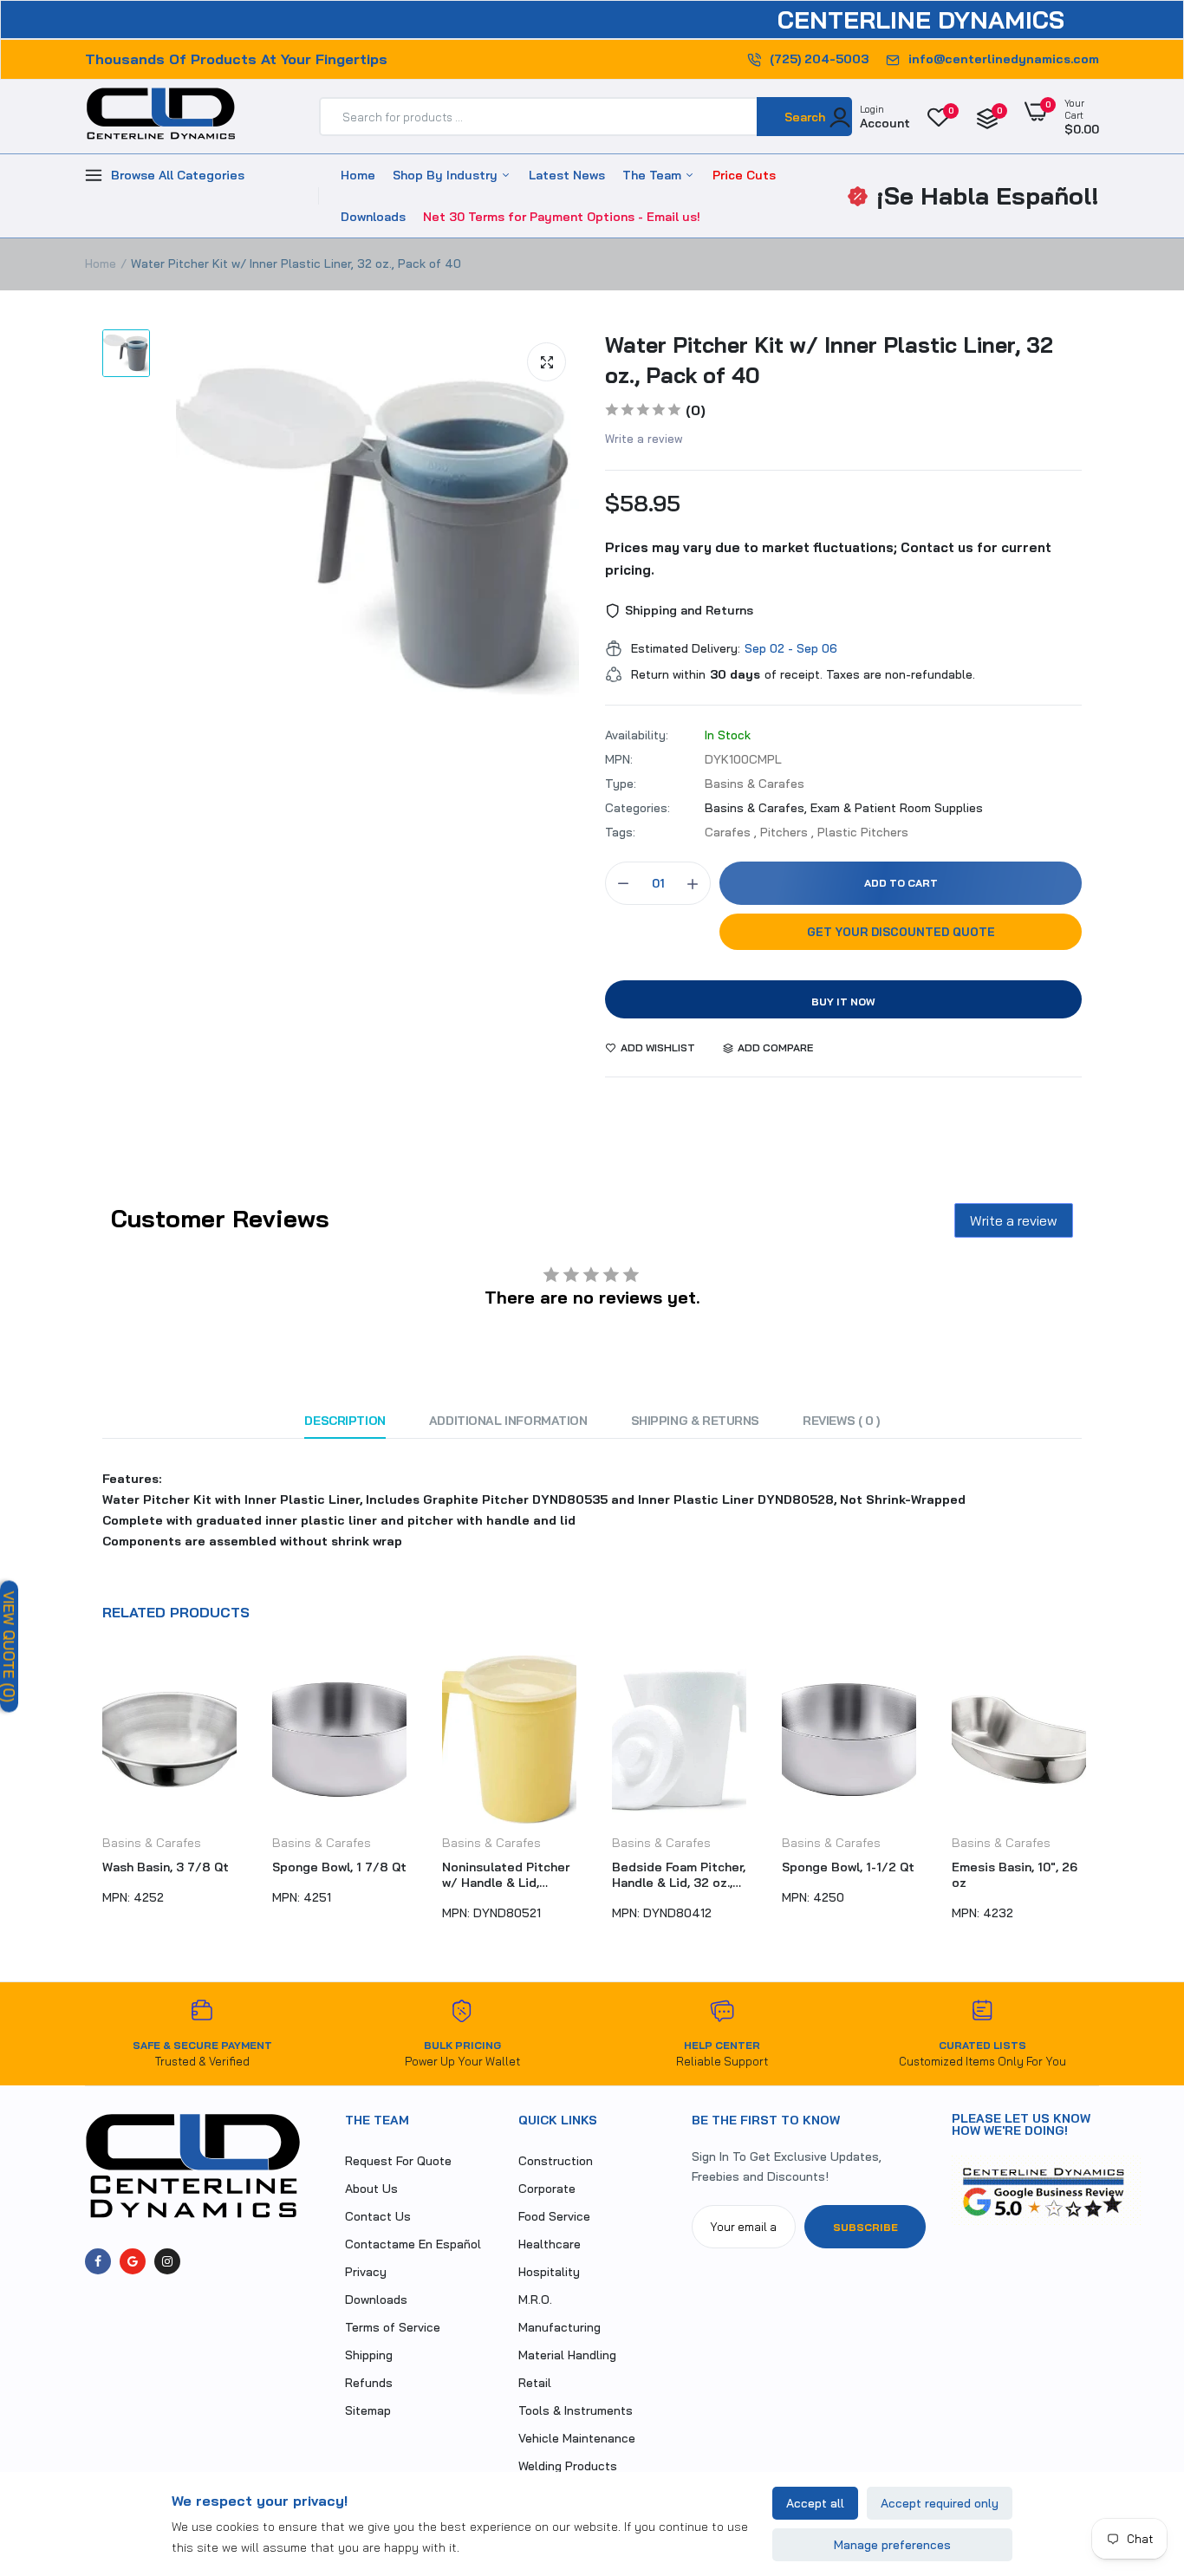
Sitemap (368, 2410)
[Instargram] (167, 2261)
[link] (1136, 2450)
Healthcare (550, 2244)
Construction (556, 2161)
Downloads (373, 217)
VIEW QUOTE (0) (9, 1646)
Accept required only (940, 2503)
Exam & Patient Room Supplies (897, 808)
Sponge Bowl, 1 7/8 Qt (169, 1867)
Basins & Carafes (152, 1843)
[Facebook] (98, 2261)
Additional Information (508, 1421)
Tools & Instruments (576, 2410)
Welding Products (568, 2466)
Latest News (567, 175)
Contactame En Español (413, 2244)
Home (358, 175)
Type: (621, 784)
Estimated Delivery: (686, 648)
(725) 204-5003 (819, 59)
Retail (535, 2383)
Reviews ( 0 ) (841, 1421)
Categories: (638, 808)
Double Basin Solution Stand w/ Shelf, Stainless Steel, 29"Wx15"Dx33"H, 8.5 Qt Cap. (1019, 1875)
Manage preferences (892, 2545)
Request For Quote (398, 2161)
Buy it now (843, 1002)
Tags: (620, 832)
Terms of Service (393, 2327)
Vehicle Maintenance (577, 2438)
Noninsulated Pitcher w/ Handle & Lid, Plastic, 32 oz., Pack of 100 (336, 1875)
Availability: (637, 735)
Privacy (366, 2272)
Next (1099, 1797)
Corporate (547, 2189)
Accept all (815, 2503)
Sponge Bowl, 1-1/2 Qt (678, 1867)
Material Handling (567, 2355)
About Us (371, 2189)
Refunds (369, 2383)
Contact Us (378, 2216)
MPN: (619, 759)
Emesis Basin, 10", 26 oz (845, 1875)
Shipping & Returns (695, 1421)
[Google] (133, 2261)
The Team (654, 175)
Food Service (554, 2216)
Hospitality (549, 2272)
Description (345, 1421)
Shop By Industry (447, 175)
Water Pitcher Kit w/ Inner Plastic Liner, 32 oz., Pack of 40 (829, 360)
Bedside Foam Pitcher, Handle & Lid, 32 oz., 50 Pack (509, 1875)
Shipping (369, 2355)
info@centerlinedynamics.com (1004, 59)
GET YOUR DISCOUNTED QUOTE (901, 932)
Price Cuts (744, 175)
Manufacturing (559, 2327)
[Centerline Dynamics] (161, 117)
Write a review (644, 439)
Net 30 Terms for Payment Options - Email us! (562, 217)
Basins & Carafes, (758, 808)
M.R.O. (535, 2300)
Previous (85, 1797)
